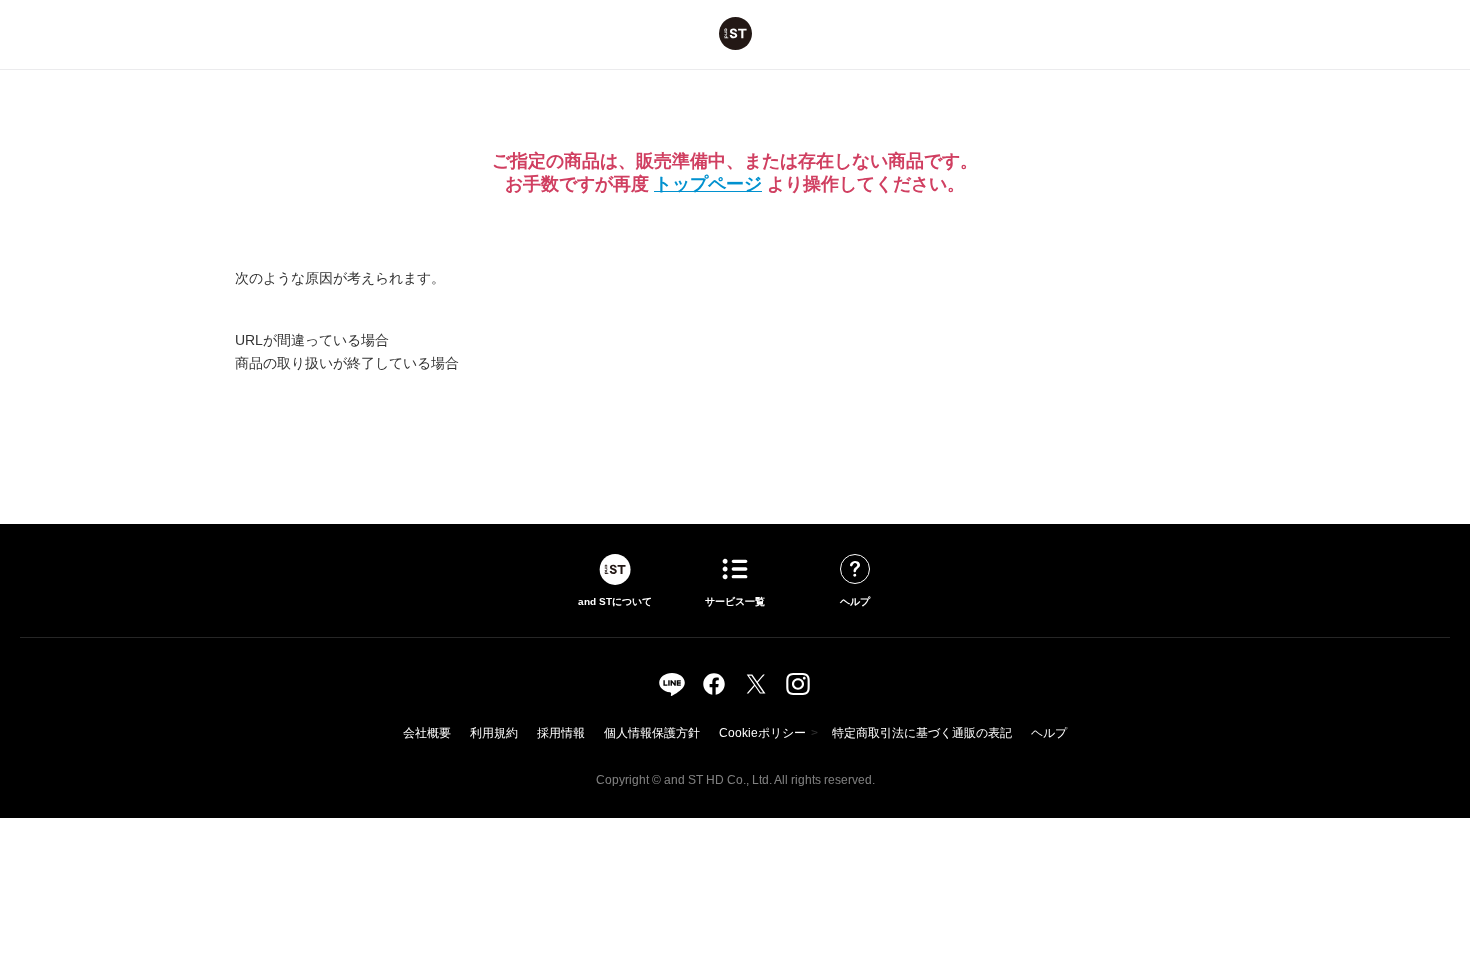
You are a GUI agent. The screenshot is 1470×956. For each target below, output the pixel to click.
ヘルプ (1049, 733)
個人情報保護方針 (652, 733)
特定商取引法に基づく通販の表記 (922, 733)
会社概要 (427, 733)
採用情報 (561, 733)
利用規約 (494, 733)
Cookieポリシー (762, 733)
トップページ (708, 184)
